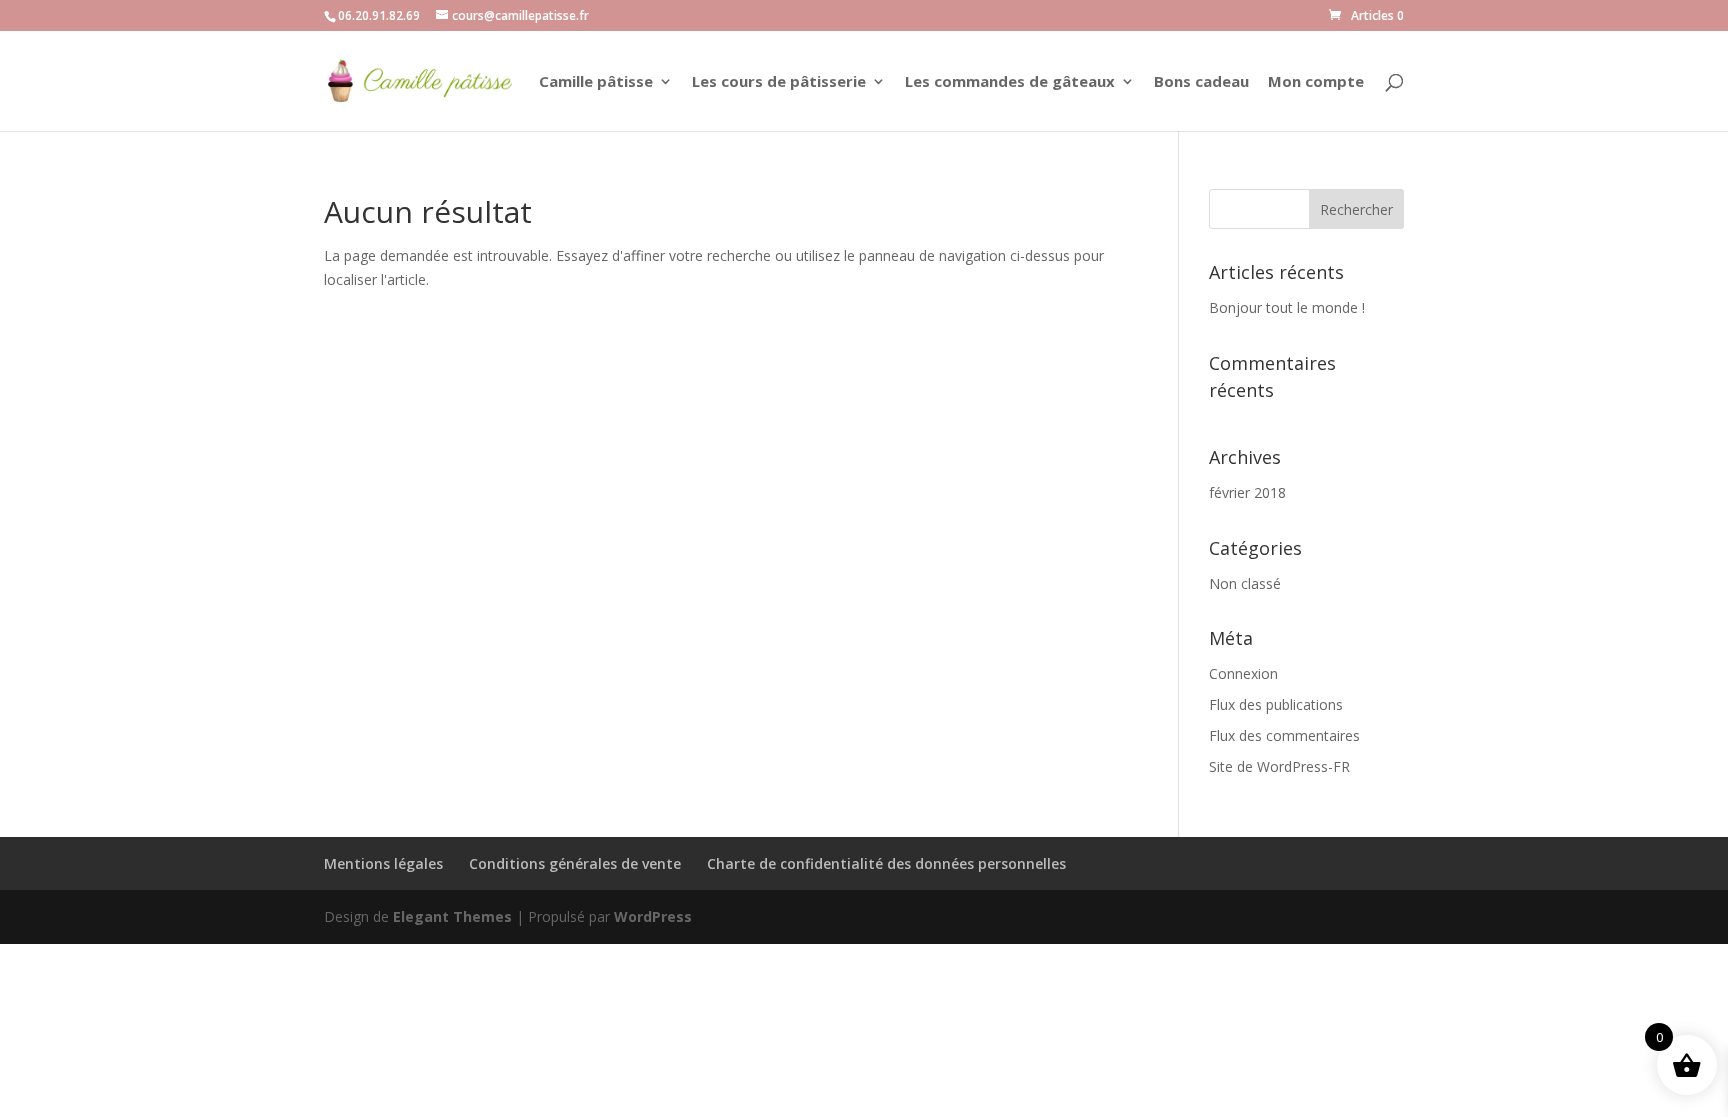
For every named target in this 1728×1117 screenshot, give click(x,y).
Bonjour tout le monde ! (1287, 307)
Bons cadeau (1201, 82)
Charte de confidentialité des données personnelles (886, 863)
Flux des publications (1276, 704)
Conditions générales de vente (575, 863)
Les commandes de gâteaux (1010, 82)
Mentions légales (383, 863)
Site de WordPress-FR (1279, 766)
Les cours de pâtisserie (779, 82)
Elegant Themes (452, 916)
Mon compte (1316, 82)
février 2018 (1247, 492)
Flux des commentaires (1284, 735)
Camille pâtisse (596, 82)
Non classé (1245, 583)
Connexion (1243, 673)
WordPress (653, 916)
